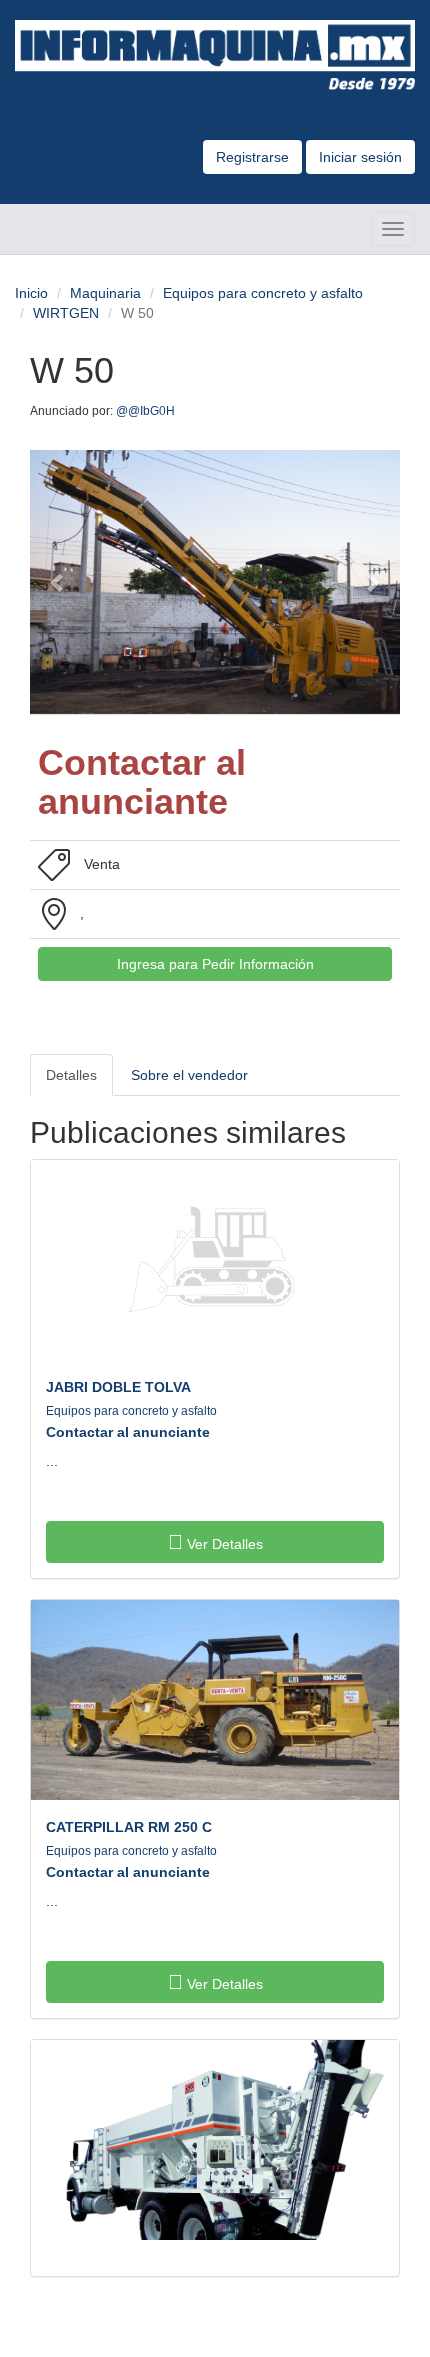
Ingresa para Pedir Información (215, 964)
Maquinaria (105, 293)
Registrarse (252, 157)
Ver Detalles (223, 1544)
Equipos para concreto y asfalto (263, 293)
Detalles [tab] (71, 1075)
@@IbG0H (147, 411)
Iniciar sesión (360, 157)
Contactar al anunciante (128, 1432)
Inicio (31, 293)
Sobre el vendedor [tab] (189, 1075)
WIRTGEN (66, 313)
